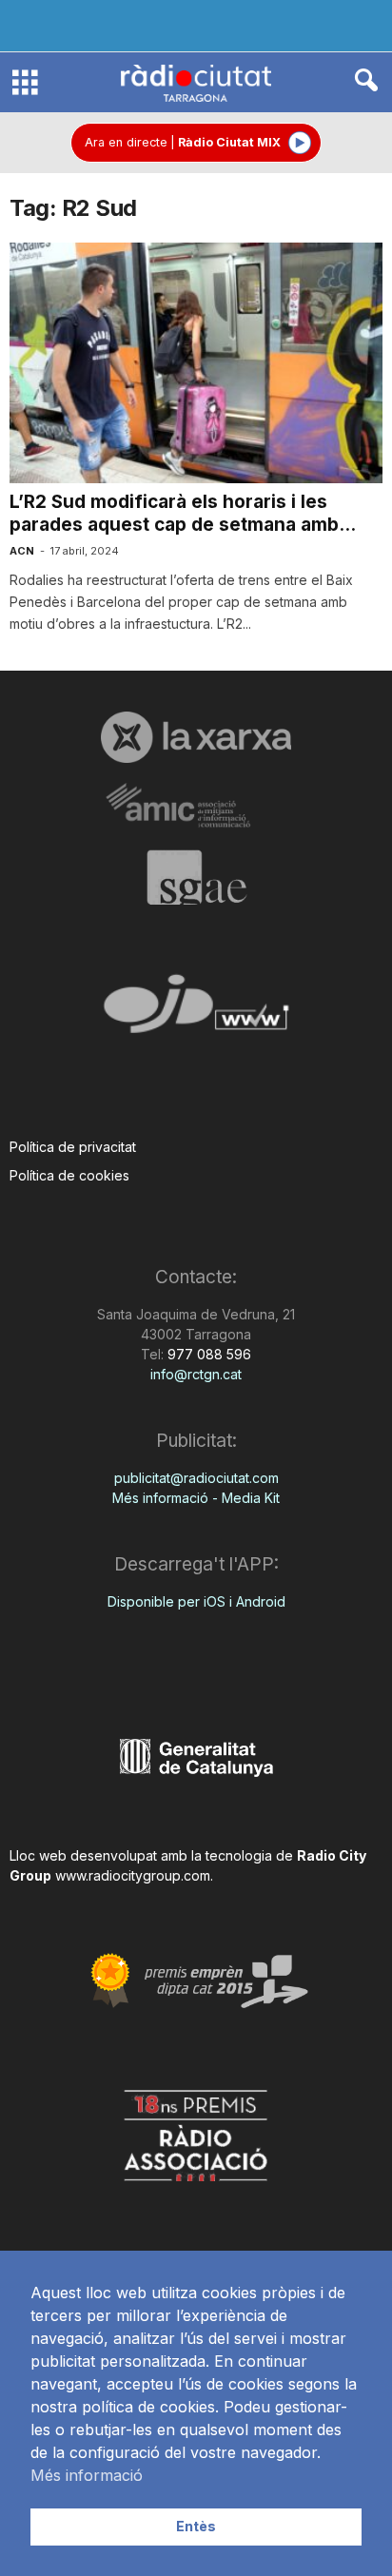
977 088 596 (207, 1354)
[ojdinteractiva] (196, 1012)
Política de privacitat (73, 1147)
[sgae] (196, 877)
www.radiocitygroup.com (133, 1875)
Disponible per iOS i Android (196, 1601)
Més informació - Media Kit (196, 1498)
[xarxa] (196, 737)
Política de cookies (69, 1175)
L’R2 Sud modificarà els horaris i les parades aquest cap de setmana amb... (183, 513)
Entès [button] (196, 2526)
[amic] (196, 806)
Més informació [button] (87, 2475)
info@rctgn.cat (196, 1374)
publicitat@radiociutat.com (196, 1478)
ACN (22, 551)
